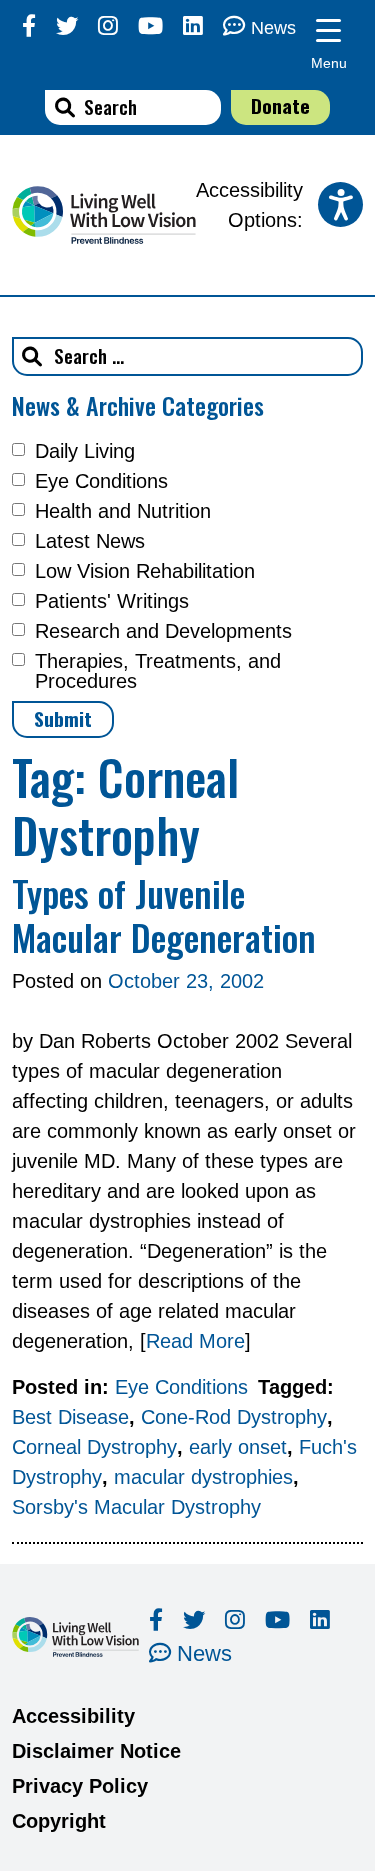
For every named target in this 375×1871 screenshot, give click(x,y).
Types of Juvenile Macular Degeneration (164, 914)
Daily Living (85, 451)
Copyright (59, 1821)
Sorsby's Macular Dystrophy (136, 1507)
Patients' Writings (112, 601)
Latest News (90, 541)
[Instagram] (108, 26)
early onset (238, 1447)
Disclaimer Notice (96, 1751)
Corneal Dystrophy (94, 1447)
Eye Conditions (101, 481)
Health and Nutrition (123, 511)
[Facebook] (29, 26)
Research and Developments (163, 631)
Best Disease (70, 1417)
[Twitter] (67, 26)
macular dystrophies (203, 1477)
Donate (280, 105)
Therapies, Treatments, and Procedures (158, 671)
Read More (195, 1341)
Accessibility (73, 1716)
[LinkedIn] (193, 26)
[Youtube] (150, 26)
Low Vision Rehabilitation (145, 571)
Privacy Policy (80, 1786)
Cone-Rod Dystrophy (234, 1417)
